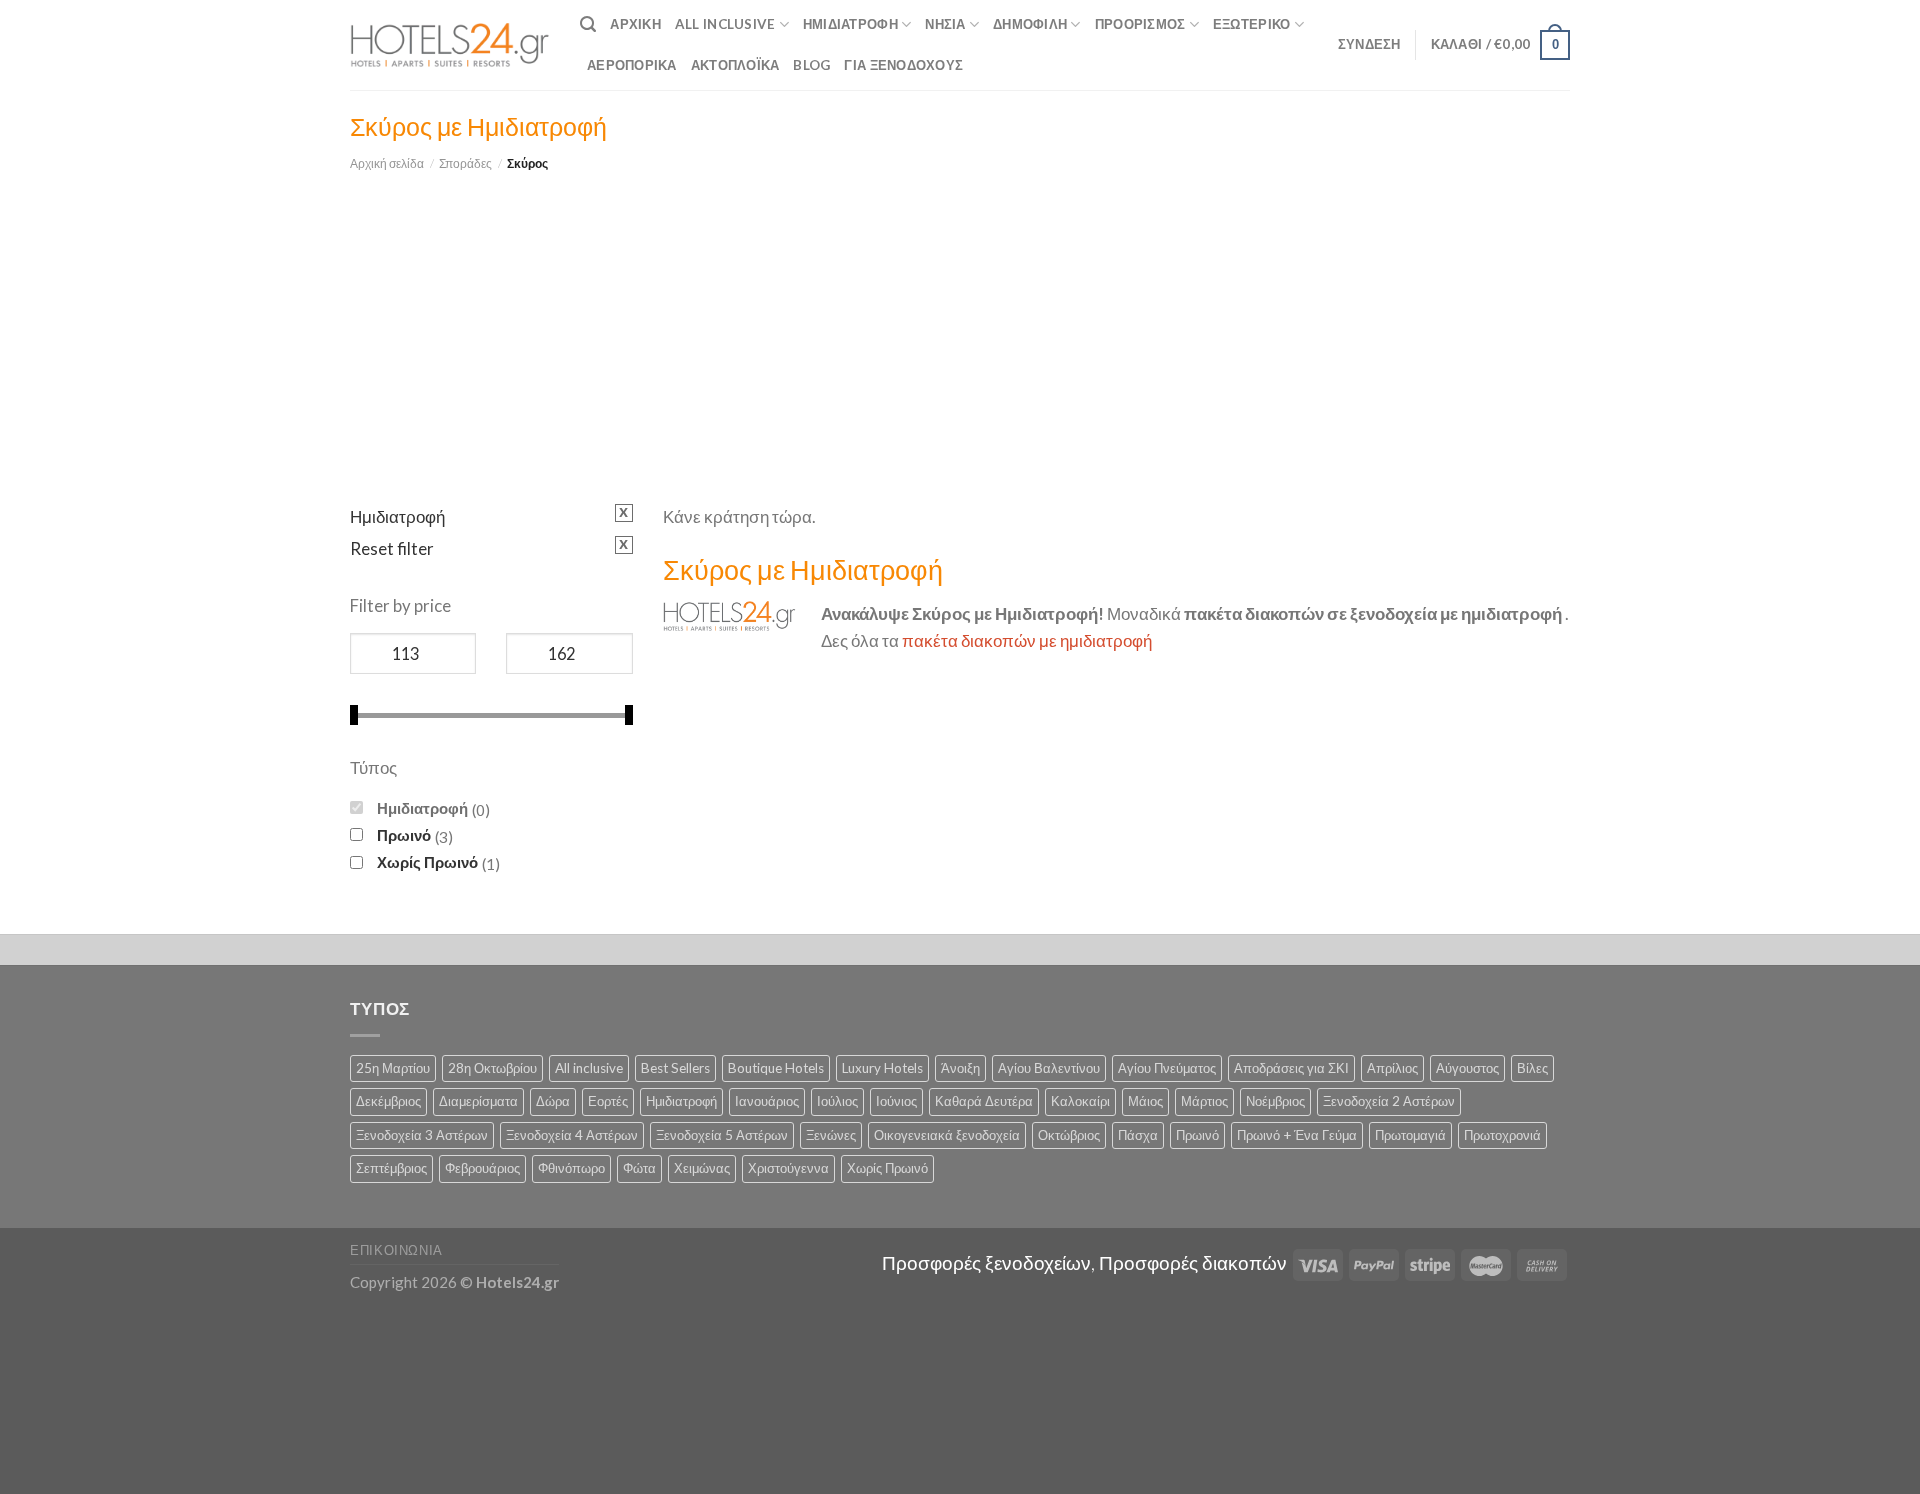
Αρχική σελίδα (387, 163)
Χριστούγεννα (788, 1168)
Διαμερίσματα (478, 1101)
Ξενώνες (831, 1135)
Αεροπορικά (632, 65)
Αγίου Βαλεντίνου (1049, 1068)
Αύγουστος (1467, 1068)
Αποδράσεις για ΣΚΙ (1291, 1068)
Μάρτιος (1204, 1101)
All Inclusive (725, 24)
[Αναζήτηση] (588, 24)
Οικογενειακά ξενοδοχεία (947, 1135)
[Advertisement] (960, 324)
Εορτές (608, 1101)
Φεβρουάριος (482, 1168)
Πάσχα (1138, 1135)
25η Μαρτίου (393, 1068)
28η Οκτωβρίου (492, 1068)
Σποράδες (465, 163)
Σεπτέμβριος (391, 1168)
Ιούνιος (896, 1101)
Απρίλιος (1392, 1068)
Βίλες (1532, 1068)
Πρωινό (404, 835)
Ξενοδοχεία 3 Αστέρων (422, 1135)
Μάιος (1145, 1101)
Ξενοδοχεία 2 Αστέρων (1389, 1101)
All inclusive (589, 1068)
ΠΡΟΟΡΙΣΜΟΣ (1140, 24)
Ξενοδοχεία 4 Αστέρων (572, 1135)
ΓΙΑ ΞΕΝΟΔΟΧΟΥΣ (903, 65)
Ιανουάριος (767, 1101)
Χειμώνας (702, 1168)
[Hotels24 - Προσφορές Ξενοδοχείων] (450, 45)
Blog (811, 65)
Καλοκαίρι (1080, 1101)
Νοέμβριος (1275, 1101)
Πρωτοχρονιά (1502, 1135)
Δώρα (553, 1101)
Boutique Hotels (776, 1068)
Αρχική (635, 24)
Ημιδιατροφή (850, 24)
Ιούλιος (837, 1101)
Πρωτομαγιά (1410, 1135)
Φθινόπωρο (571, 1168)
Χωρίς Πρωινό (427, 862)
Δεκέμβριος (388, 1101)
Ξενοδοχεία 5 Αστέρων (722, 1135)
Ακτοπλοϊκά (735, 65)
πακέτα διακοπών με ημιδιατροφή (1027, 640)
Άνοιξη (960, 1068)
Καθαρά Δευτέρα (984, 1101)
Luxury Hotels (882, 1068)
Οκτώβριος (1069, 1135)
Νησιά (945, 24)
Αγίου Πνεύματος (1167, 1068)
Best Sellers (675, 1068)
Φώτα (639, 1168)
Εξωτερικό (1251, 24)
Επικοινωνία (396, 1250)
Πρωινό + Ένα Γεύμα (1297, 1135)
